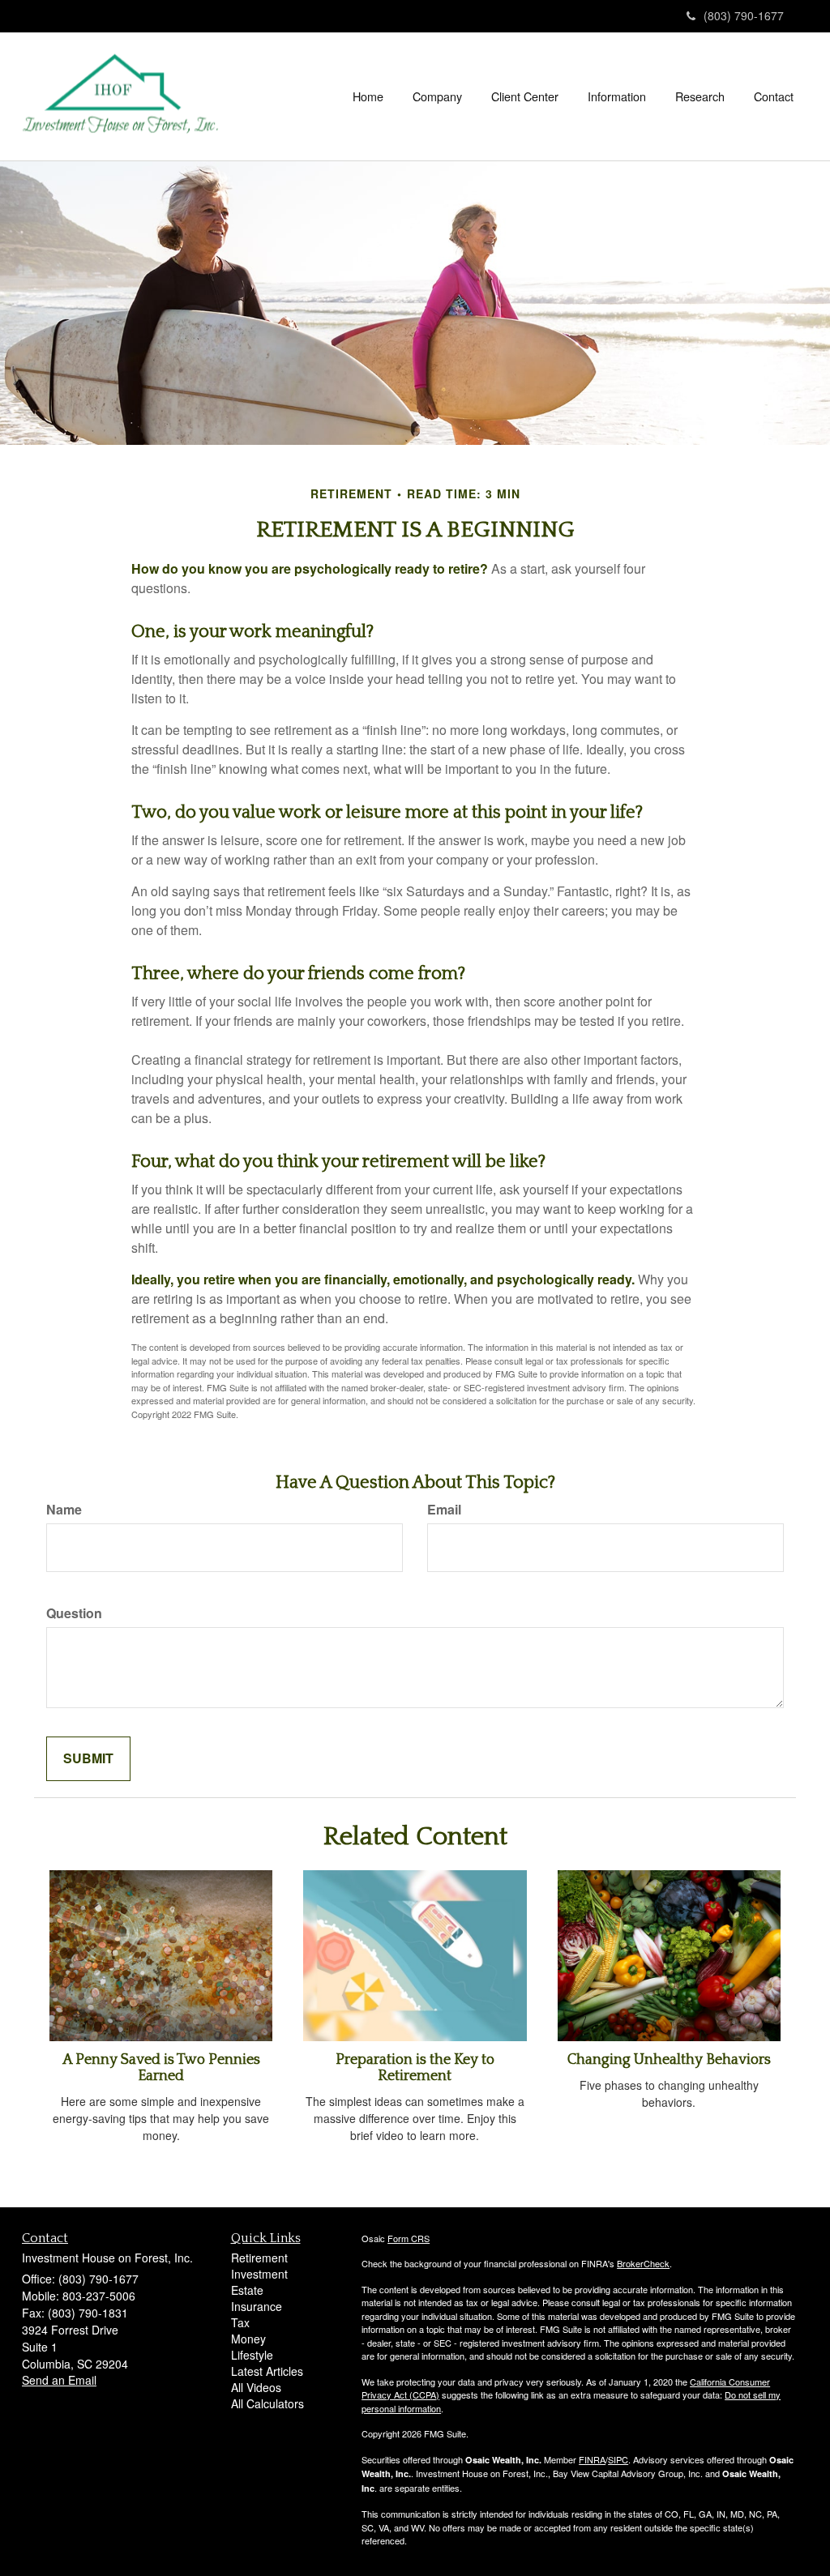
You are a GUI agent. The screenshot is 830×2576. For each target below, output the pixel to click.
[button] (437, 96)
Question (74, 1613)
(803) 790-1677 (744, 15)
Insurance (257, 2306)
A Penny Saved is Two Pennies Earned (161, 2068)
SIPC (618, 2459)
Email (444, 1510)
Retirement (259, 2258)
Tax (240, 2322)
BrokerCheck (643, 2263)
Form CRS (409, 2238)
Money (248, 2339)
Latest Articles (267, 2371)
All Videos (256, 2387)
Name (64, 1510)
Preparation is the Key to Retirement (415, 2068)
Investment (259, 2274)
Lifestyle (252, 2355)
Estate (247, 2290)
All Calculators (267, 2403)
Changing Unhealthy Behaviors (669, 2060)
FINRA (592, 2459)
